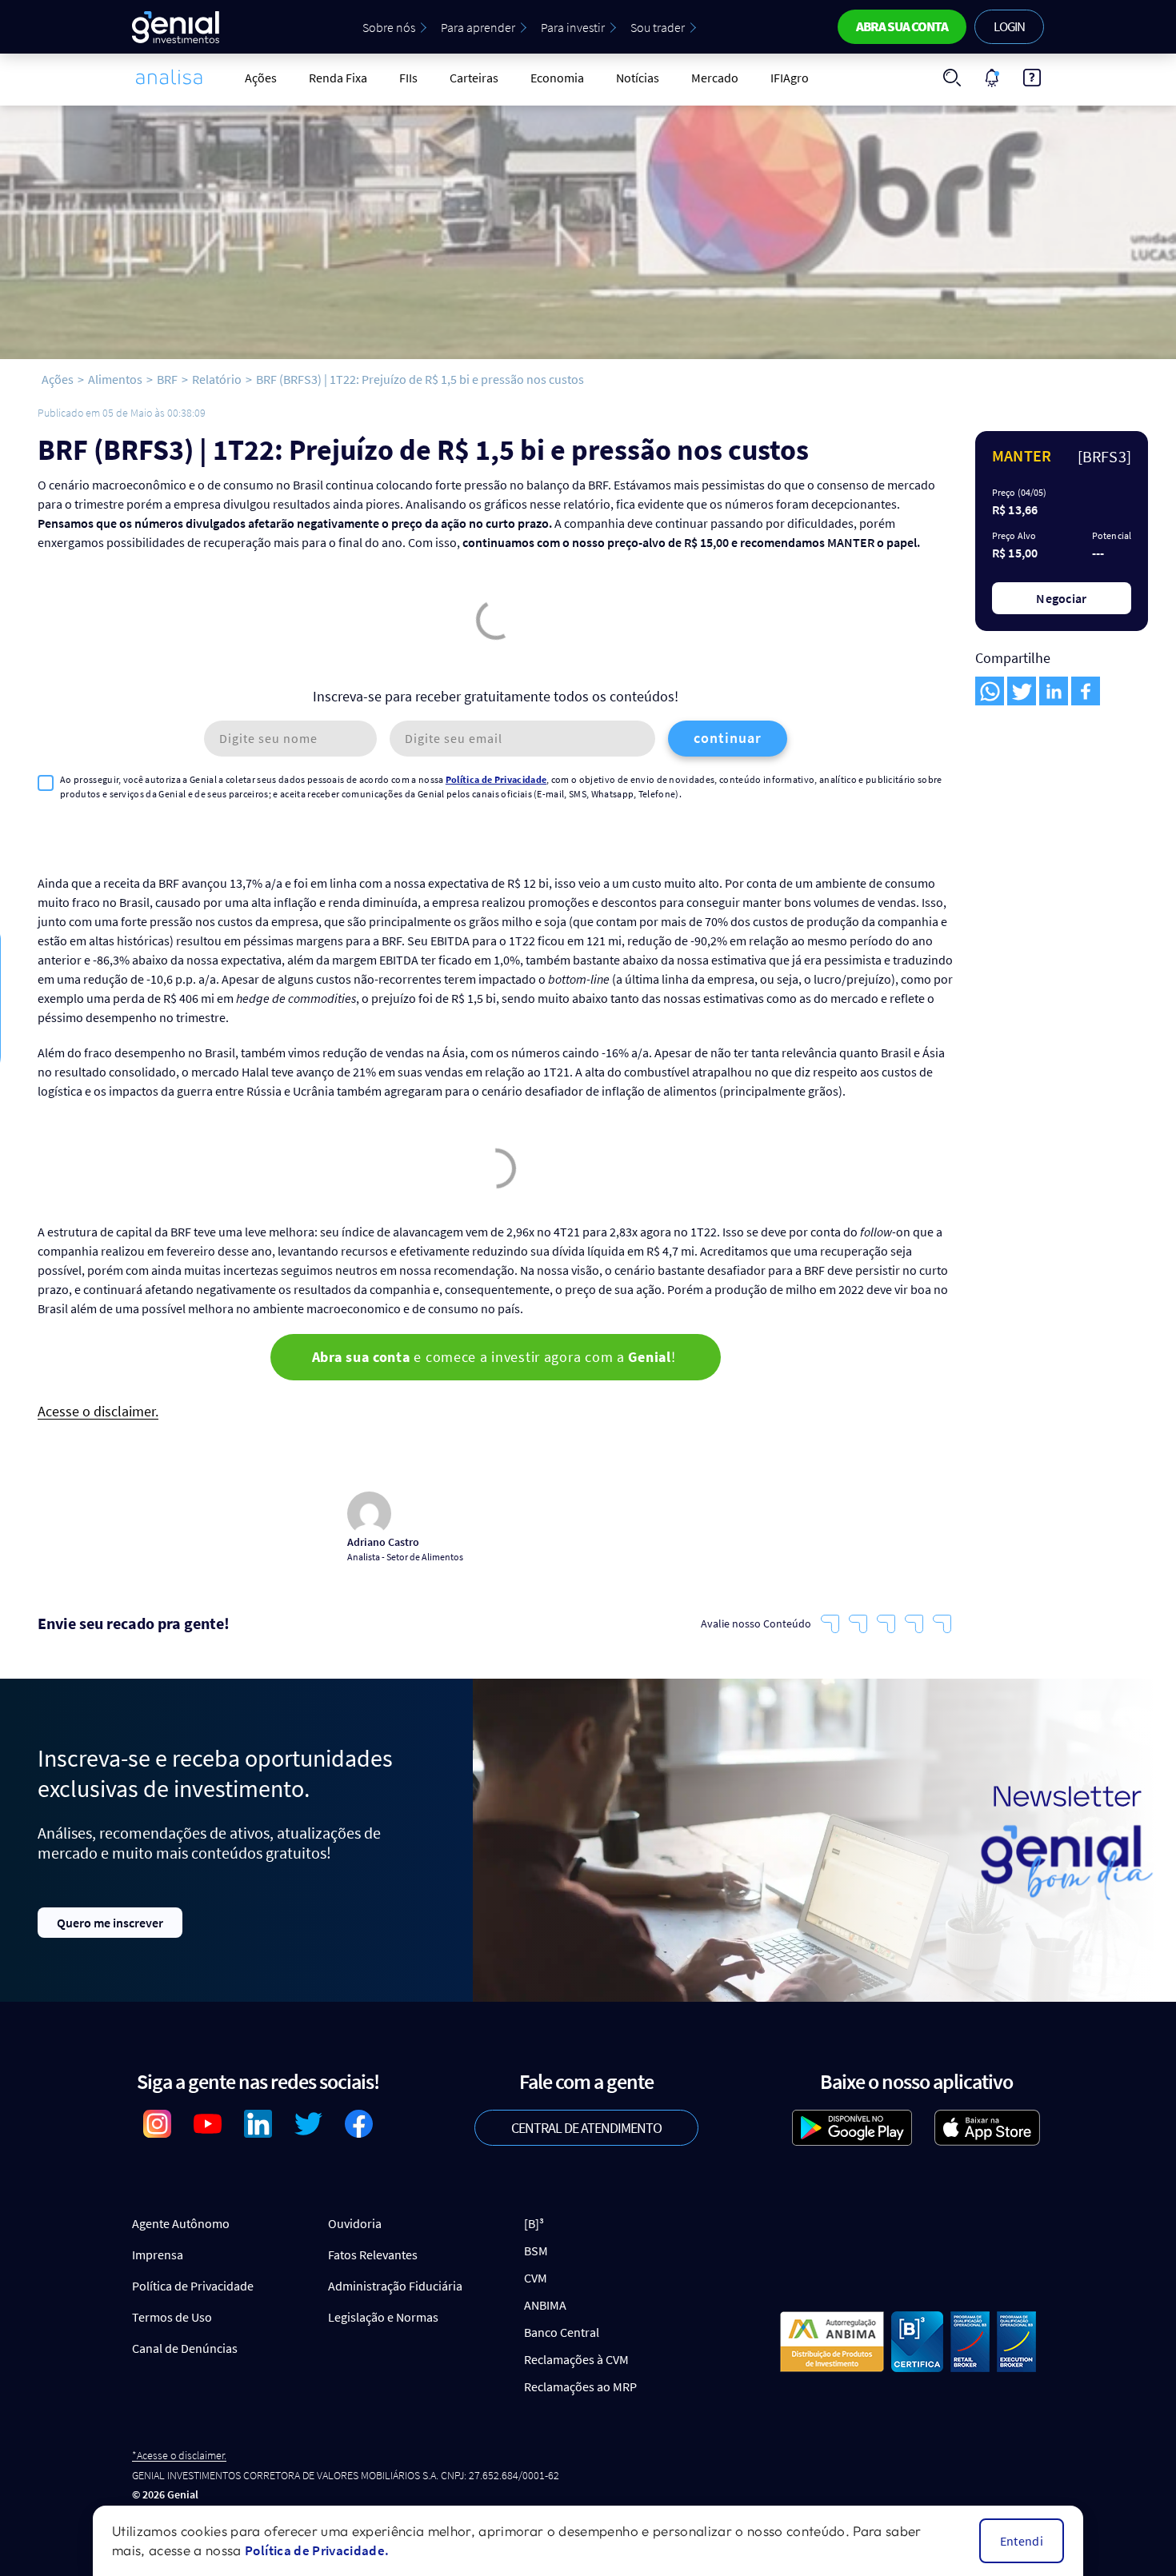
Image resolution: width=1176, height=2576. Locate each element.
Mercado (715, 78)
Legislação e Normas (383, 2317)
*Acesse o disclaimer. (179, 2456)
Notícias (638, 78)
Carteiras (474, 78)
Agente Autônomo (181, 2223)
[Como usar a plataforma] (1032, 78)
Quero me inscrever (110, 1923)
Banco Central (562, 2332)
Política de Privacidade (496, 779)
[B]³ (534, 2223)
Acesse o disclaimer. (98, 1412)
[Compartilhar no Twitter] (1022, 691)
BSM (536, 2251)
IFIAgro (790, 78)
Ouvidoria (355, 2223)
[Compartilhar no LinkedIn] (1054, 691)
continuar (728, 738)
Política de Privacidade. (317, 2550)
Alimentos (115, 379)
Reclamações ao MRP (580, 2386)
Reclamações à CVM (576, 2359)
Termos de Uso (172, 2317)
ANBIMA (545, 2305)
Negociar (1062, 598)
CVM (536, 2278)
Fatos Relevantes (373, 2254)
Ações (261, 78)
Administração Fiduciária (395, 2286)
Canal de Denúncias (185, 2348)
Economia (557, 78)
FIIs (408, 78)
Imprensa (158, 2254)
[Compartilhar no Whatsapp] (990, 691)
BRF (167, 379)
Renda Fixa (338, 78)
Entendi (1022, 2541)
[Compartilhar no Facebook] (1086, 691)
